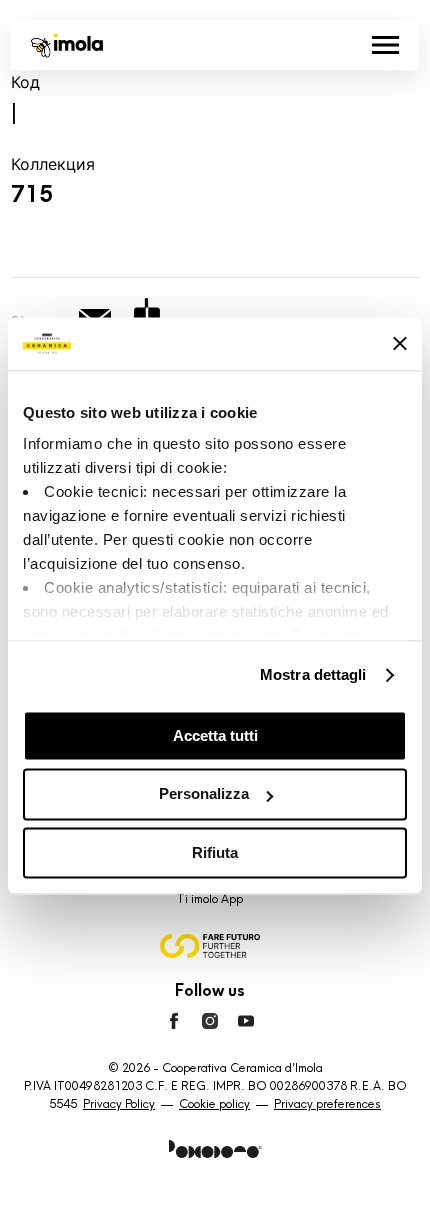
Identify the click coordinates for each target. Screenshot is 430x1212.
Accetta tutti (215, 735)
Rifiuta (215, 852)
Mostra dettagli (313, 674)
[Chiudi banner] (400, 344)
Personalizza (204, 794)
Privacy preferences (327, 1104)
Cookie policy (214, 1104)
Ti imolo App (210, 899)
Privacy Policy (119, 1104)
